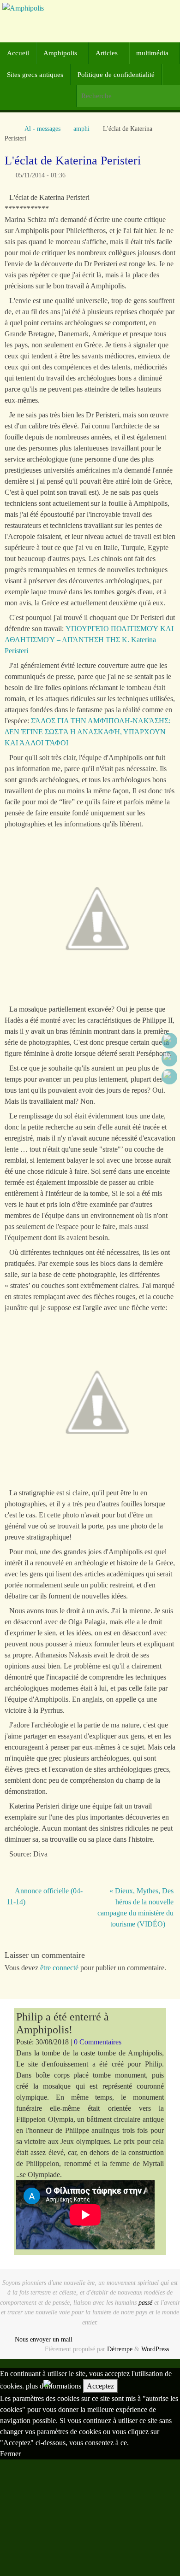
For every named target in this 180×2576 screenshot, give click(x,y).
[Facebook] (169, 1041)
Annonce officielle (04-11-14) (45, 1896)
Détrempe (120, 2349)
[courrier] (169, 1077)
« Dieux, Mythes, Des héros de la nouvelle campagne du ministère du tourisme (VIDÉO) (135, 1907)
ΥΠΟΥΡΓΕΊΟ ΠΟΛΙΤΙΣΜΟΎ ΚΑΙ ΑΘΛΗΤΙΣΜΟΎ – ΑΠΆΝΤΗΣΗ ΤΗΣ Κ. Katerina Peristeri (89, 640)
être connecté (59, 1968)
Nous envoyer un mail (44, 2339)
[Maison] (9, 129)
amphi (81, 129)
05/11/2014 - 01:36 (41, 175)
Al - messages (42, 129)
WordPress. (156, 2349)
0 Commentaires (98, 2042)
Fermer (10, 2454)
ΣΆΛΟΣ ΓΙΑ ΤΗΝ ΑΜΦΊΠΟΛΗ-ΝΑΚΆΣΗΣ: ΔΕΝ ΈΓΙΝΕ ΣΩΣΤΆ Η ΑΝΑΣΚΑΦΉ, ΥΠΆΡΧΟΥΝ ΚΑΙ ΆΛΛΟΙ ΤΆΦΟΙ (87, 732)
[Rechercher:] (128, 96)
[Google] (169, 1059)
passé (145, 2302)
